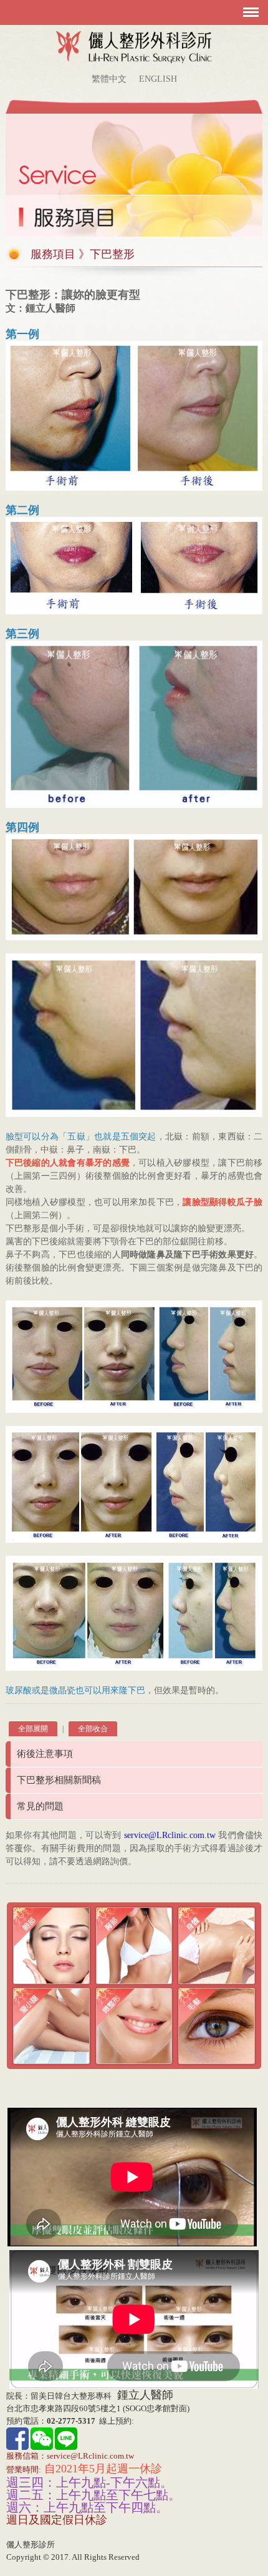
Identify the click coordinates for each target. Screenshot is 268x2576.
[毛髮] (217, 2025)
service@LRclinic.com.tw (170, 1835)
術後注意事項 (45, 1754)
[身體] (217, 1945)
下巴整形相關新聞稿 (59, 1780)
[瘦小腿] (51, 2025)
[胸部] (134, 1945)
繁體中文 (109, 79)
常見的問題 (40, 1806)
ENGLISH (158, 79)
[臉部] (51, 1945)
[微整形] (134, 2025)
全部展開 (33, 1729)
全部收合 (93, 1729)
